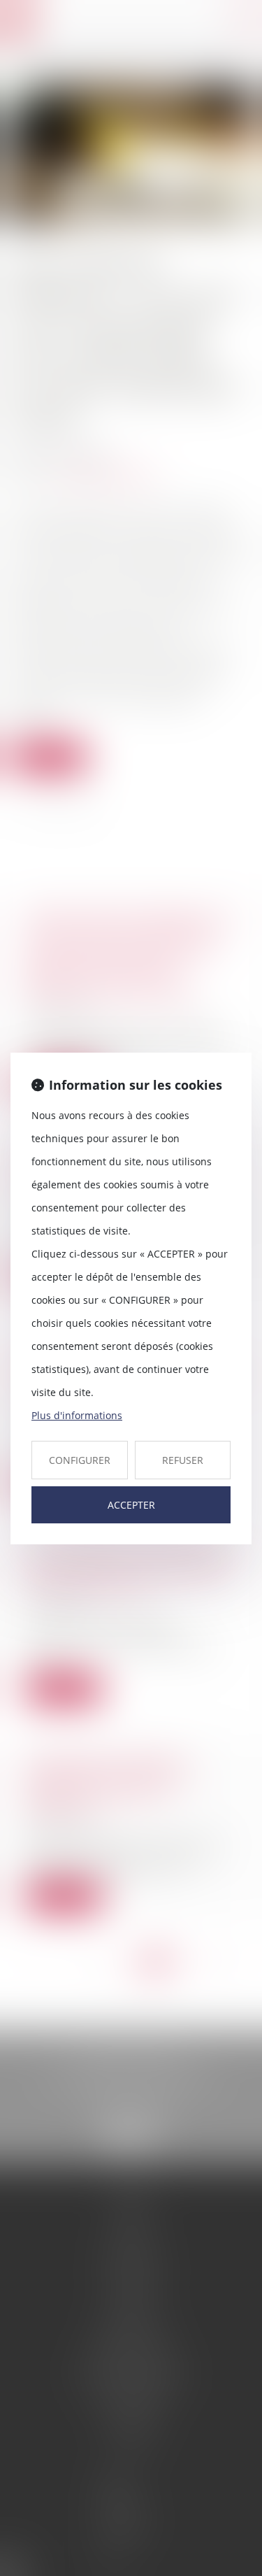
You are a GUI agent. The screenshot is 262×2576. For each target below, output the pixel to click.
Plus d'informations (77, 1415)
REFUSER (183, 1460)
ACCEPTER (131, 1505)
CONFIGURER (80, 1460)
